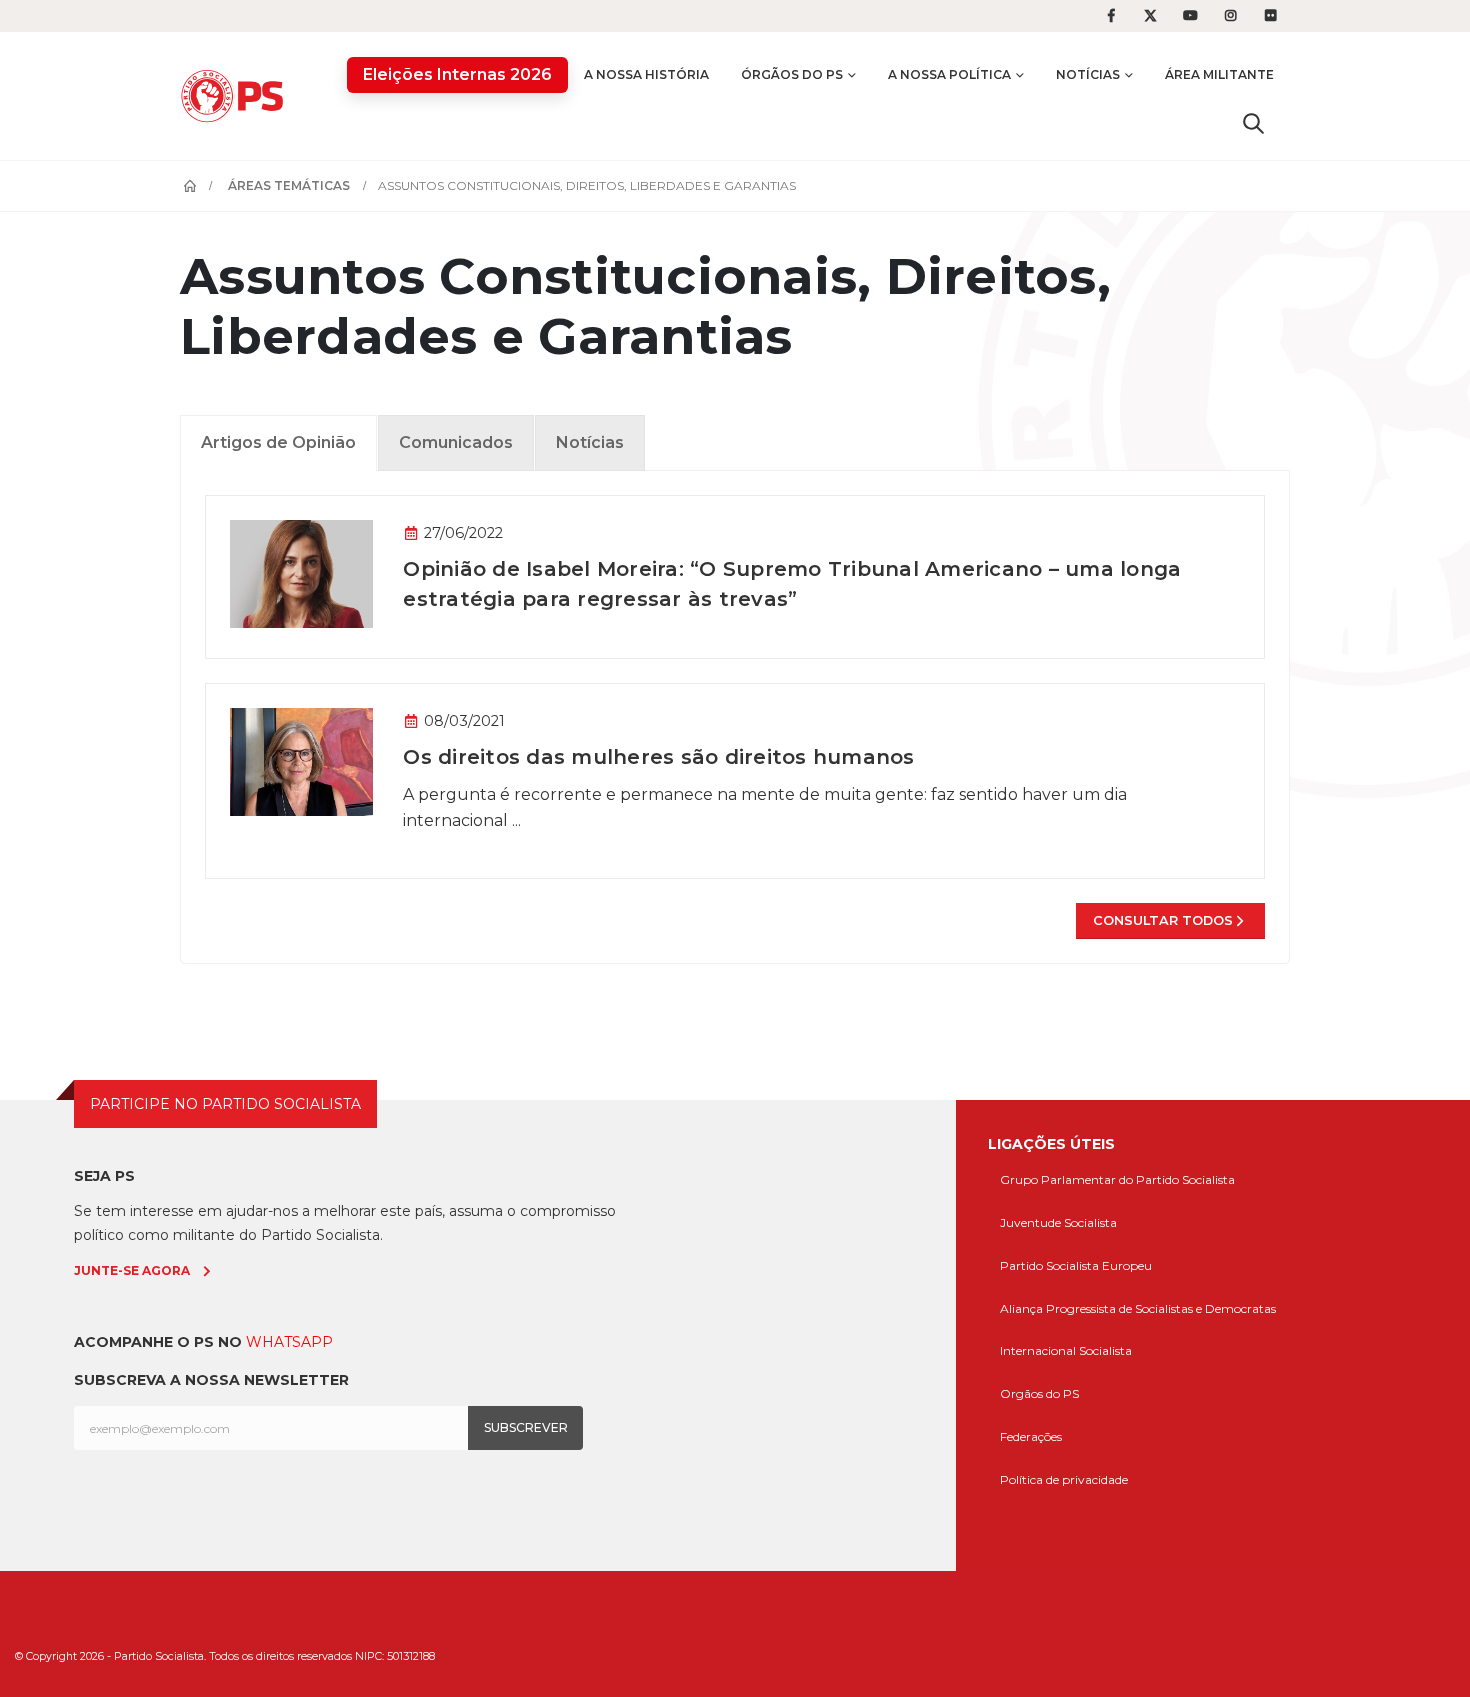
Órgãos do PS (792, 74)
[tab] (278, 443)
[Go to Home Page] (190, 186)
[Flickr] (1271, 16)
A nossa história (646, 74)
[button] (1253, 123)
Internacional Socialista (1066, 1350)
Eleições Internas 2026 (457, 74)
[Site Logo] (237, 95)
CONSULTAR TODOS (1163, 920)
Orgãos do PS (1039, 1393)
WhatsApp (289, 1342)
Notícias (1088, 74)
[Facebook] (1111, 16)
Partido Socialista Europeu (1076, 1265)
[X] (1151, 16)
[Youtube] (1191, 16)
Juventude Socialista (1058, 1222)
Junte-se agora (132, 1270)
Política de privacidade (1064, 1479)
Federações (1031, 1436)
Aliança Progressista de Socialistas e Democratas (1138, 1308)
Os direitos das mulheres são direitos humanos (658, 757)
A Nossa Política (949, 74)
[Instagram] (1231, 16)
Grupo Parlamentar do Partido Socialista (1117, 1179)
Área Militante (1219, 74)
